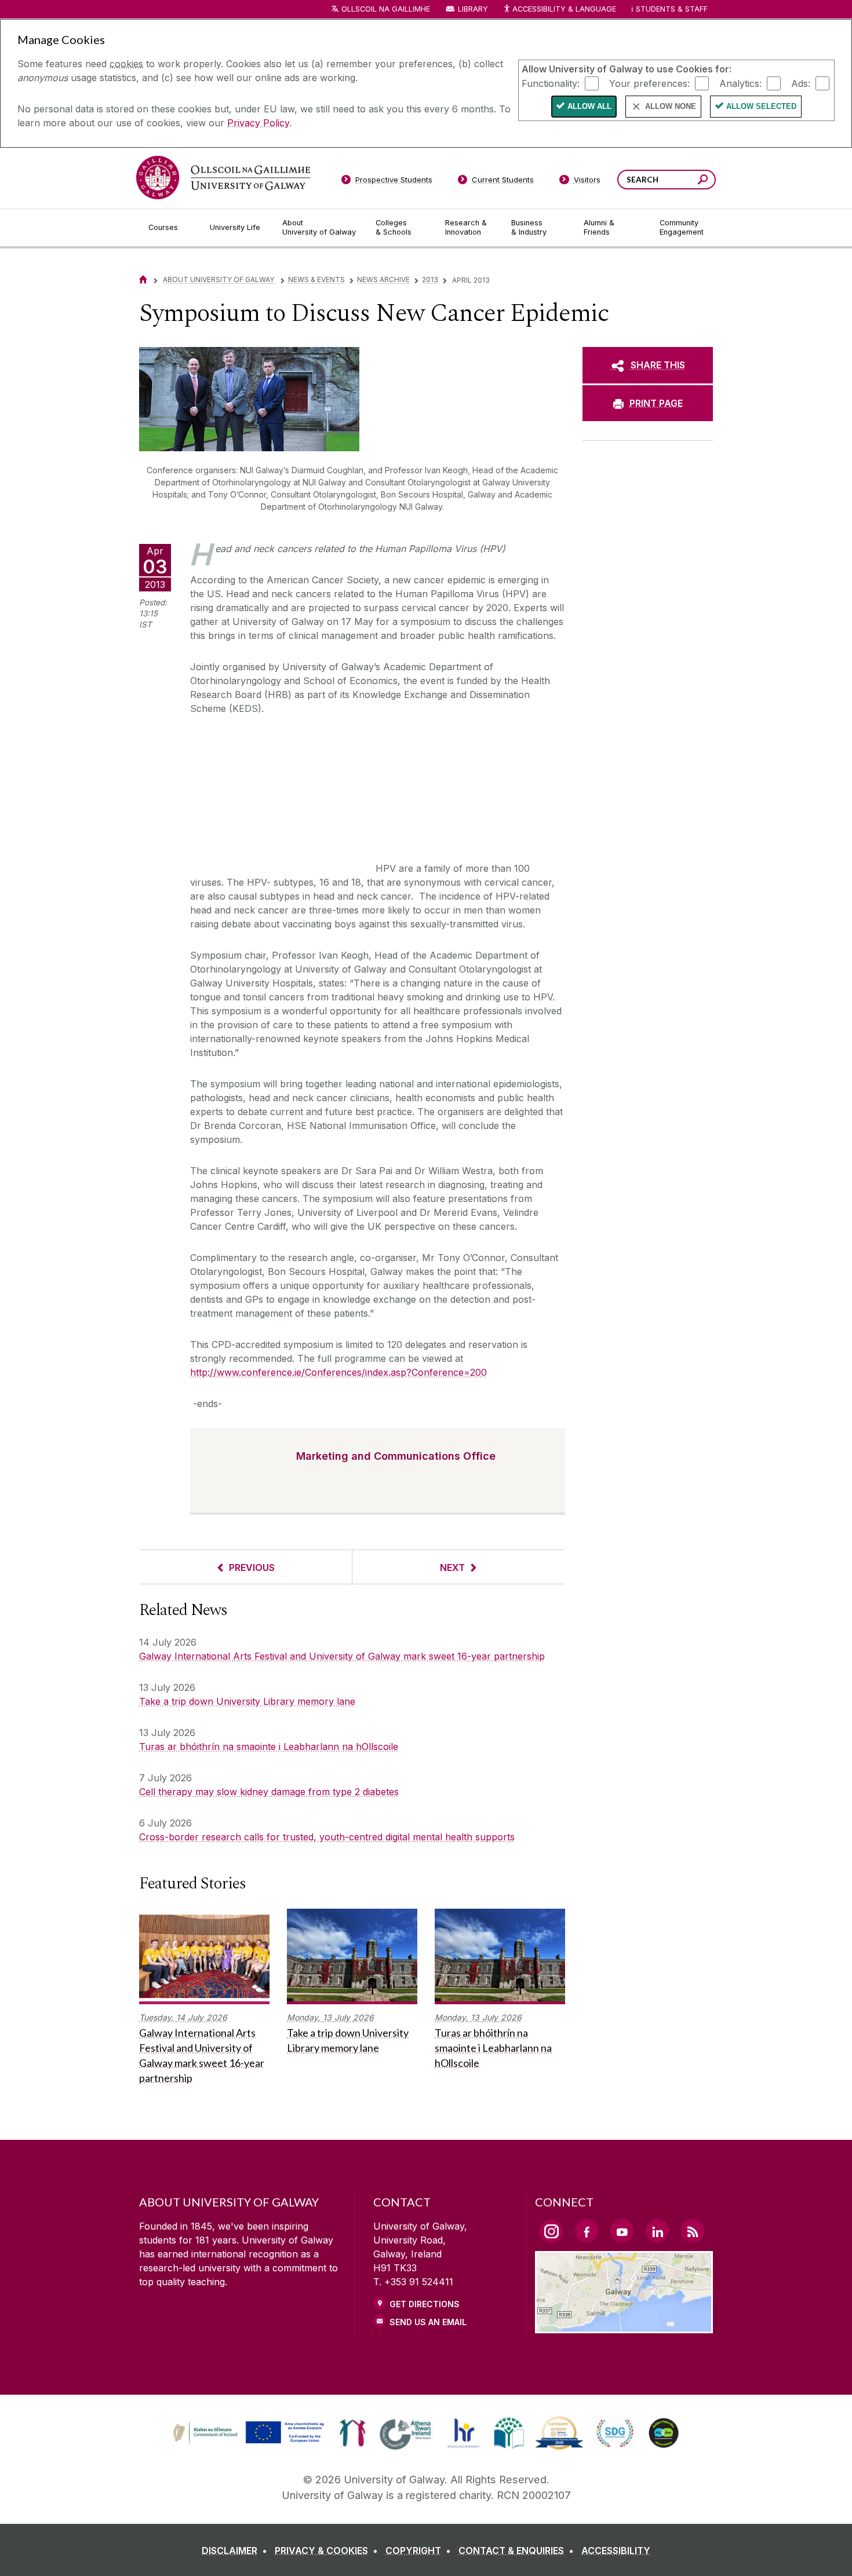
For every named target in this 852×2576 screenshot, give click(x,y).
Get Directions (425, 2304)
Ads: (801, 83)
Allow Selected (761, 106)
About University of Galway (219, 279)
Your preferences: (649, 83)
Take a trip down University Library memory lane (247, 1701)
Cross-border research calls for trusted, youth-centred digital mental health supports (327, 1837)
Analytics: (740, 83)
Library (473, 9)
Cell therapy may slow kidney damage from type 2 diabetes (269, 1792)
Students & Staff (672, 9)
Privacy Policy (258, 123)
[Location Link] (624, 2326)
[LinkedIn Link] (657, 2231)
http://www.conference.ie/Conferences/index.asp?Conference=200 (338, 1372)
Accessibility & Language (564, 9)
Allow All (589, 106)
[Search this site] (703, 181)
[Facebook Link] (587, 2231)
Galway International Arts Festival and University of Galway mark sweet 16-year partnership (342, 1656)
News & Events (316, 279)
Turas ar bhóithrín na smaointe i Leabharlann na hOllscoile (269, 1746)
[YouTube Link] (622, 2231)
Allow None (671, 106)
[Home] (143, 279)
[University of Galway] (223, 178)
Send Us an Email (428, 2322)
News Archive (383, 279)
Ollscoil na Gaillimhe (386, 9)
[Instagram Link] (551, 2231)
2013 (430, 279)
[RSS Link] (693, 2231)
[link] (247, 2433)
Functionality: (551, 83)
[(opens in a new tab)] (250, 2442)
